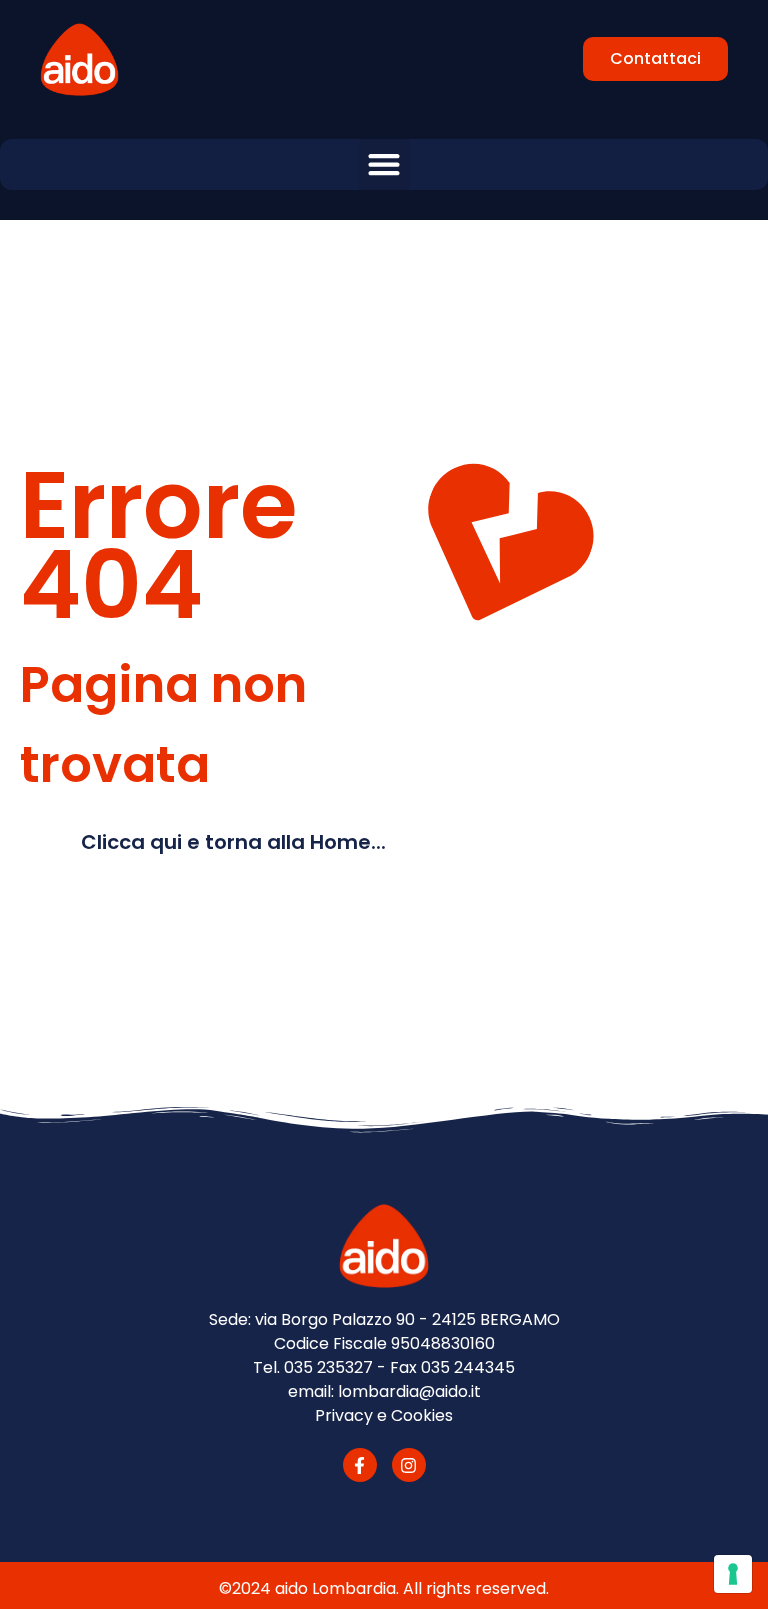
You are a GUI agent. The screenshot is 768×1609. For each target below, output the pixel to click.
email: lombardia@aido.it (384, 1391)
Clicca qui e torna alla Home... (233, 842)
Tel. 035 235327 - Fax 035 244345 (384, 1367)
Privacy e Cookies (384, 1415)
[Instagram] (409, 1465)
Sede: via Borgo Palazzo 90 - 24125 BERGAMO (384, 1319)
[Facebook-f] (360, 1465)
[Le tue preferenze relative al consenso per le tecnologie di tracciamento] (733, 1574)
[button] (384, 164)
